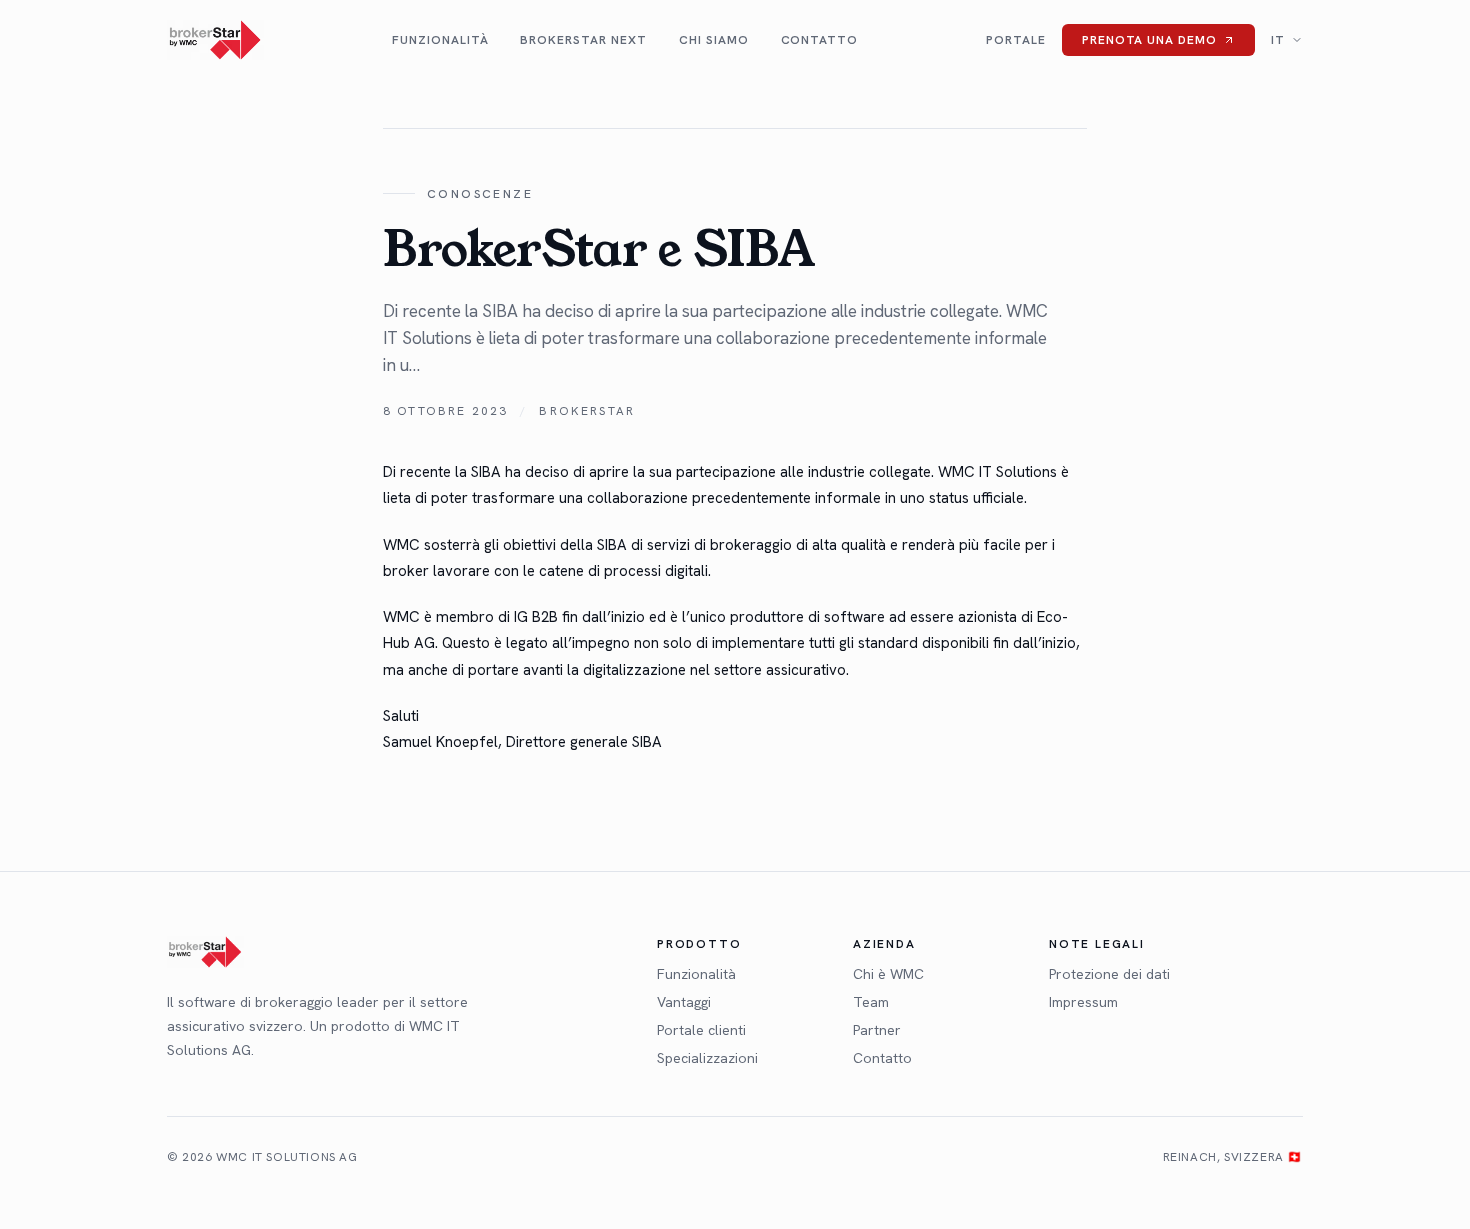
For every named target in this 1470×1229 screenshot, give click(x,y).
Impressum (1083, 1002)
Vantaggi (684, 1002)
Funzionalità (440, 40)
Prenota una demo (1149, 40)
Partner (877, 1030)
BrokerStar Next (583, 40)
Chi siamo (714, 40)
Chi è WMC (888, 974)
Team (871, 1002)
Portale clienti (701, 1030)
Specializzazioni (707, 1058)
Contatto (820, 40)
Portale (1016, 40)
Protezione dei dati (1109, 974)
